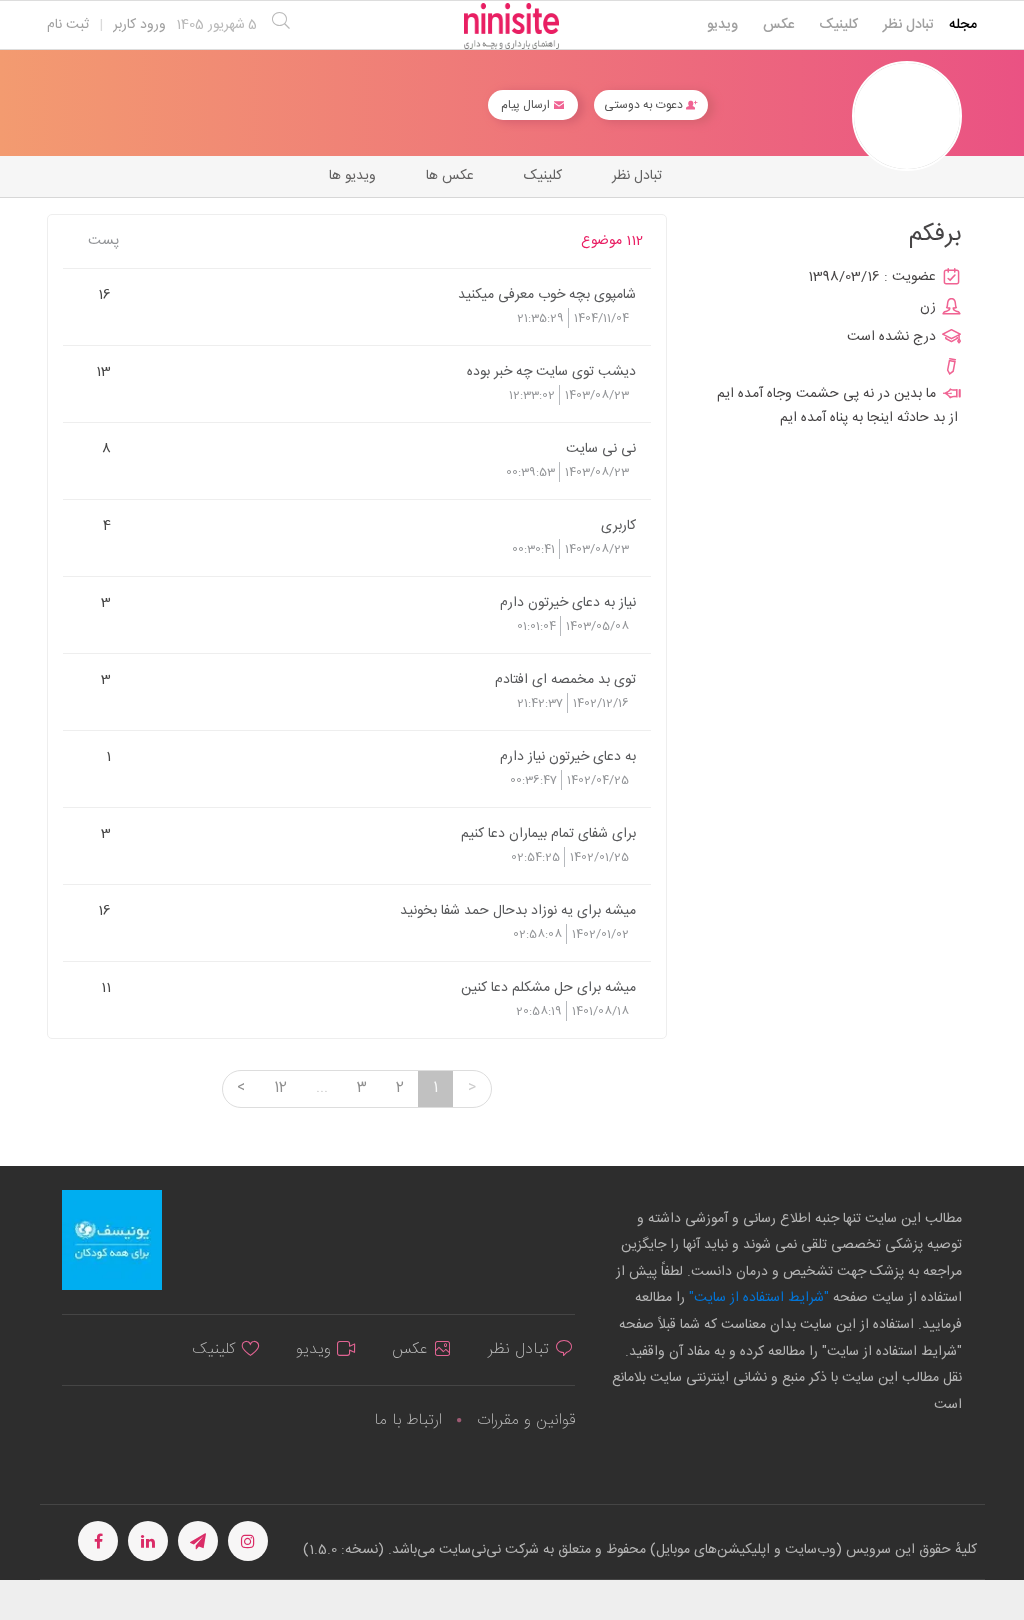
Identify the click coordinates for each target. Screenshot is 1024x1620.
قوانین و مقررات (526, 1420)
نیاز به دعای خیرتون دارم (568, 602)
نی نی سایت (601, 448)
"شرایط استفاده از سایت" (757, 1298)
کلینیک (838, 25)
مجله (963, 25)
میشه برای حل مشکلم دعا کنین (548, 987)
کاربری (618, 525)
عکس (778, 25)
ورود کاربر (139, 25)
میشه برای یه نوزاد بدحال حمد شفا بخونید (518, 910)
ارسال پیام (527, 105)
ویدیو (722, 25)
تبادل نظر (908, 25)
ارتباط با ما (408, 1420)
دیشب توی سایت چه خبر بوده (551, 371)
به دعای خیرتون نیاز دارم (568, 756)
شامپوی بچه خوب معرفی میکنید (547, 294)
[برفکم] (907, 116)
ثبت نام (68, 25)
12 (280, 1088)
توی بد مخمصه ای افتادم (565, 679)
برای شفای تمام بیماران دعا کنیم (548, 833)
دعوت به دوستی (645, 105)
